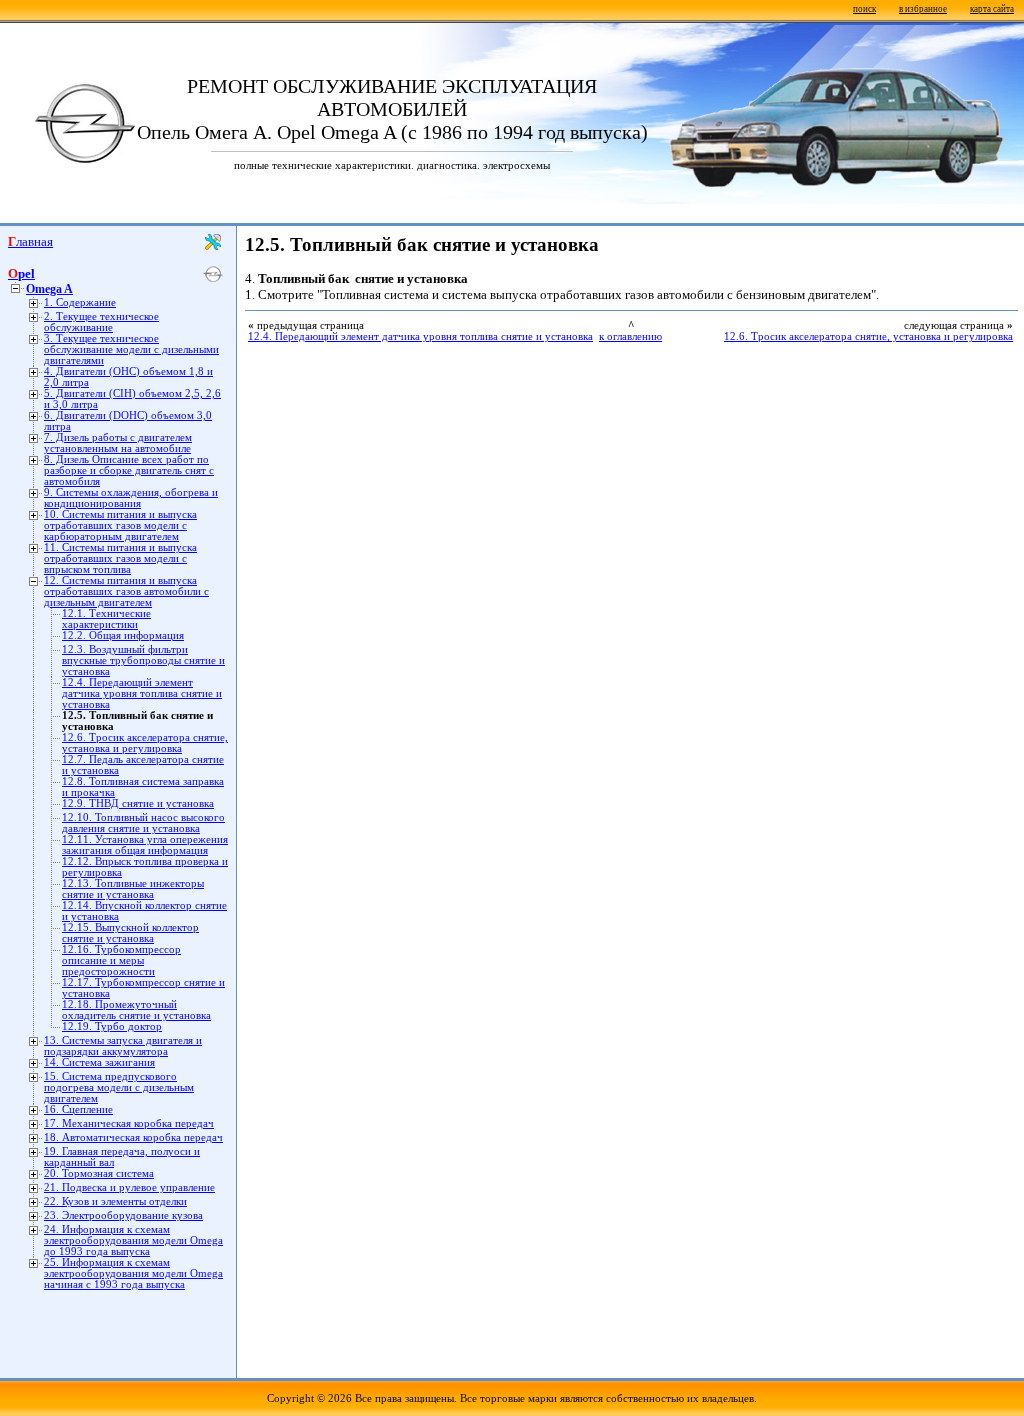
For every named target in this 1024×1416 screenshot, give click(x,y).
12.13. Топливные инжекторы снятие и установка (133, 889)
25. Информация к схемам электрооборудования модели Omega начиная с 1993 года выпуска (133, 1273)
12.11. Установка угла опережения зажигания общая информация (145, 845)
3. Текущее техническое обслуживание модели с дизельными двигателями (131, 349)
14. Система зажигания (99, 1062)
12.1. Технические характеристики (106, 619)
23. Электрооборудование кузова (123, 1215)
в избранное (923, 9)
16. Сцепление (78, 1109)
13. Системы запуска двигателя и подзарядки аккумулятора (123, 1046)
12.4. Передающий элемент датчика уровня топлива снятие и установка (142, 693)
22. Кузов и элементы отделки (115, 1201)
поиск (864, 9)
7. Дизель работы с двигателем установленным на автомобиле (118, 443)
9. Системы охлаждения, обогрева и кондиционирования (131, 498)
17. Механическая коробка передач (129, 1123)
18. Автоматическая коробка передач (133, 1137)
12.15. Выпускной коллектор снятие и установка (130, 933)
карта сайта (992, 9)
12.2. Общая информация (123, 635)
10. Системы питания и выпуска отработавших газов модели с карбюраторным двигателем (120, 525)
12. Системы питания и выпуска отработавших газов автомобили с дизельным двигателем (126, 591)
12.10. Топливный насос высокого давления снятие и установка (143, 823)
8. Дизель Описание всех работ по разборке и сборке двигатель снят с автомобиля (129, 470)
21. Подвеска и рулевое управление (129, 1187)
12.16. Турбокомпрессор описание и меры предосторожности (121, 960)
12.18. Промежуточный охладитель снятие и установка (136, 1010)
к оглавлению (630, 336)
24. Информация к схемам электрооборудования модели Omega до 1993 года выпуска (133, 1240)
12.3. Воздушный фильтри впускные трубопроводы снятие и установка (143, 660)
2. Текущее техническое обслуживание (101, 322)
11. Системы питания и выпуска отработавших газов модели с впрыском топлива (120, 558)
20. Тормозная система (99, 1173)
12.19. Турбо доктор (112, 1026)
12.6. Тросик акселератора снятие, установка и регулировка (145, 743)
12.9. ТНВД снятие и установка (138, 803)
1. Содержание (80, 302)
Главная (30, 241)
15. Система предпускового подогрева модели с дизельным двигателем (119, 1087)
